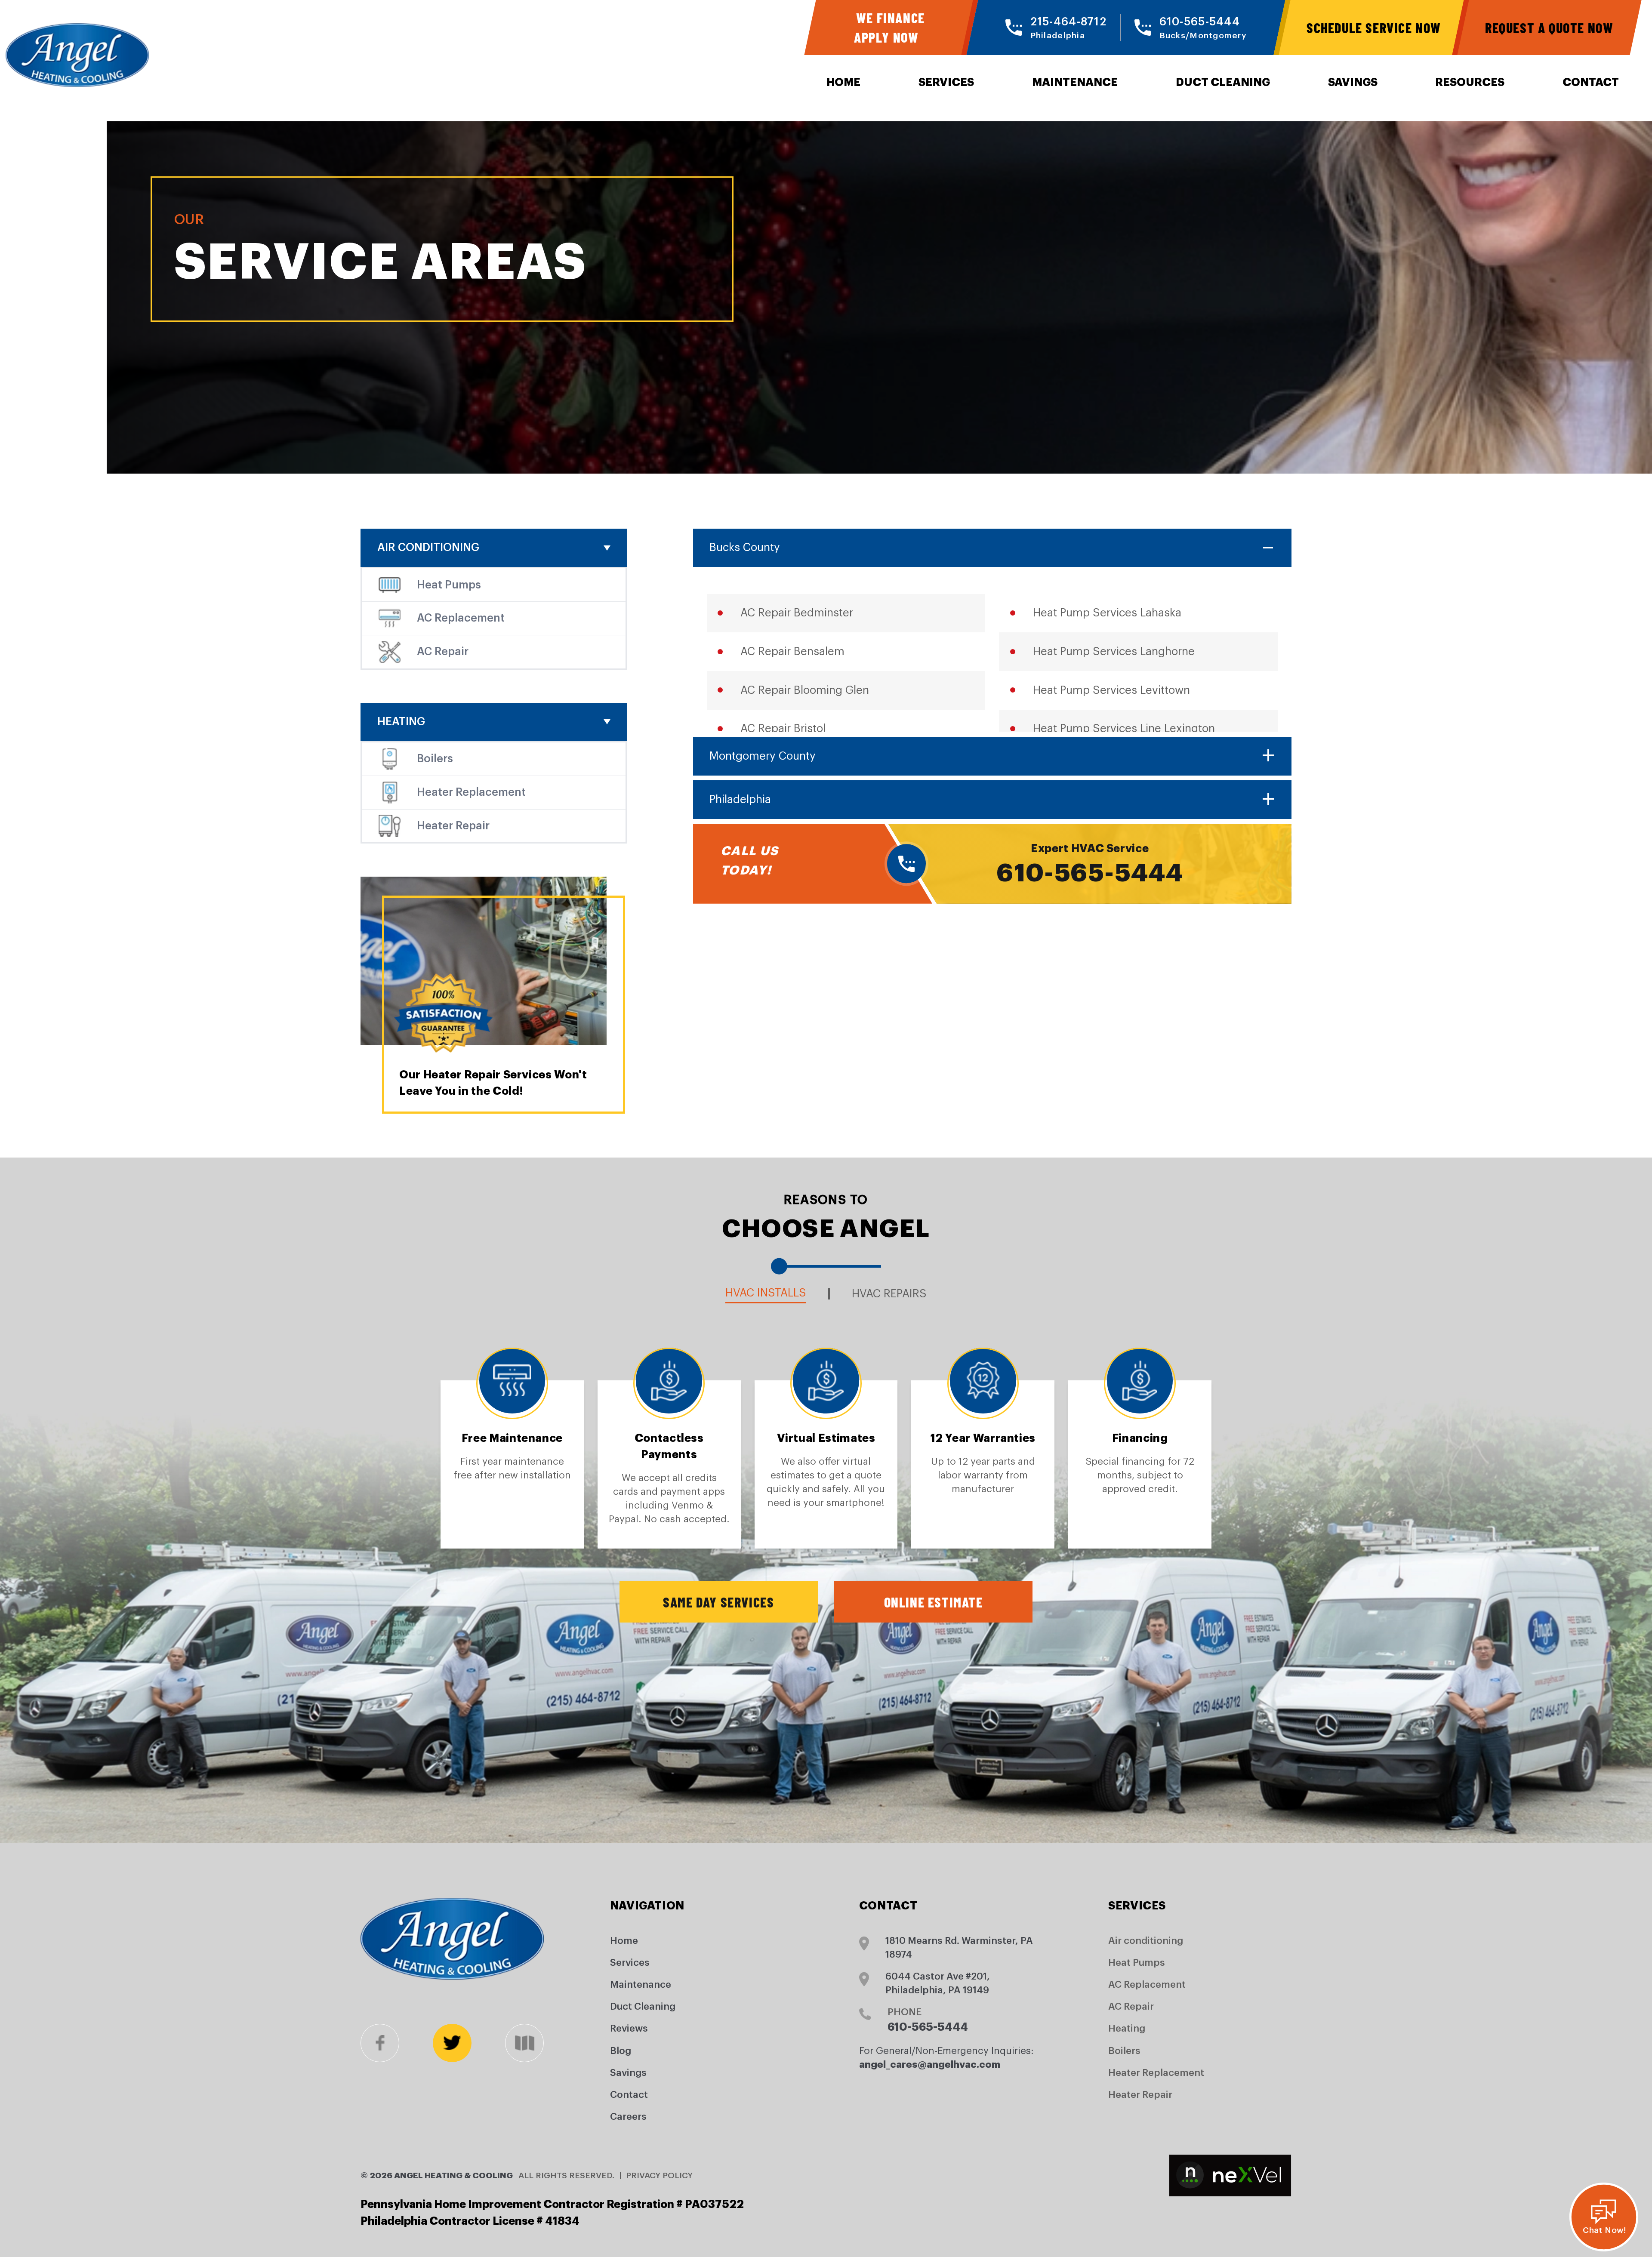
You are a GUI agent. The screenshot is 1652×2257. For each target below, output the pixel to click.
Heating (401, 722)
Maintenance (1075, 82)
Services (946, 82)
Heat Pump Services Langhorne (1114, 652)
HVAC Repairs (889, 1294)
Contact (1591, 82)
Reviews (629, 2029)
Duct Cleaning (1223, 82)
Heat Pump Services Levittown (1111, 690)
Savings (1353, 82)
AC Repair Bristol (783, 729)
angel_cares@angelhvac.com (930, 2065)
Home (843, 82)
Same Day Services (718, 1602)
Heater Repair (453, 826)
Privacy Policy (659, 2175)
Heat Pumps (449, 585)
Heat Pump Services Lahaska (1107, 613)
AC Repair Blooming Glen (805, 690)
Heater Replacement (471, 792)
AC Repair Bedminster (797, 613)
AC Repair (443, 652)
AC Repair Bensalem (792, 652)
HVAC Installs (766, 1293)
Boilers (435, 759)
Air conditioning (428, 548)
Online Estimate (934, 1602)
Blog (621, 2051)
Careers (628, 2117)
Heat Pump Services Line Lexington (1124, 729)
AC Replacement (461, 618)
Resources (1470, 82)
